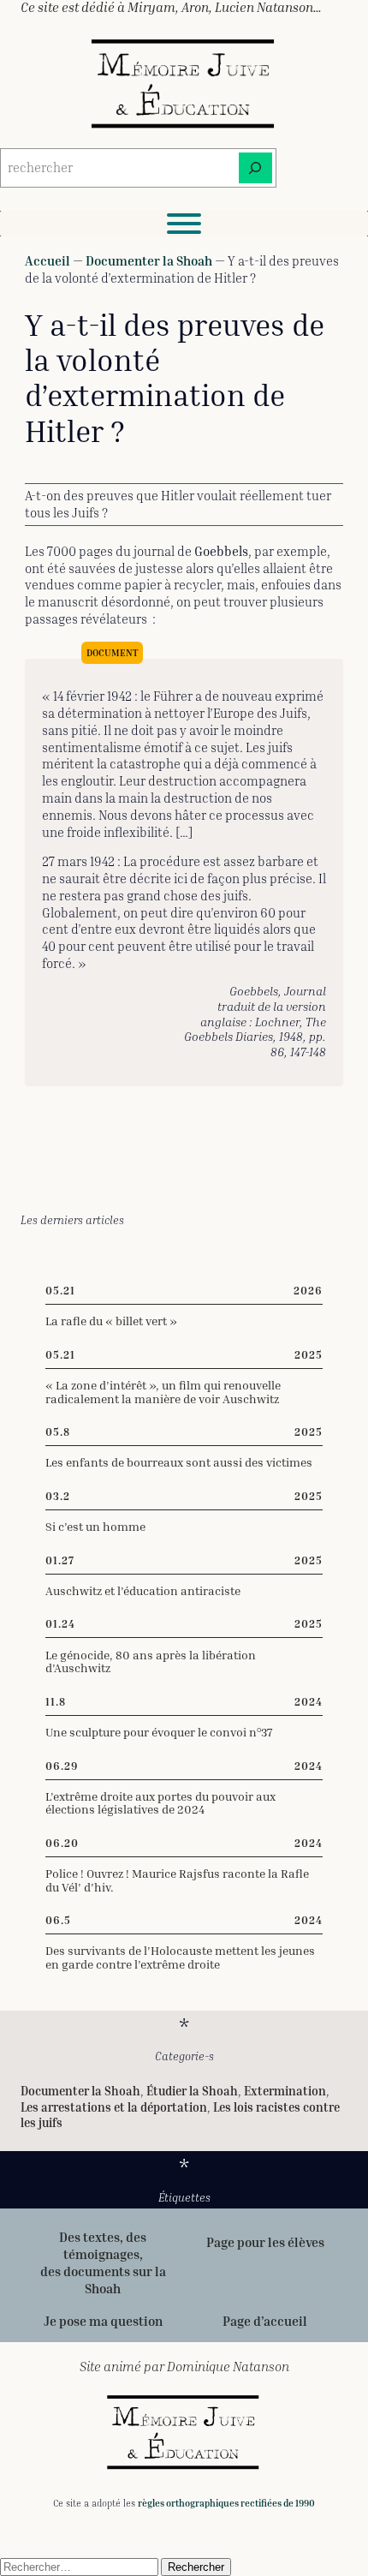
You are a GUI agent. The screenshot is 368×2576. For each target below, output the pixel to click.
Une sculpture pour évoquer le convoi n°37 (159, 1732)
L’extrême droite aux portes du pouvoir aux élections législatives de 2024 (160, 1803)
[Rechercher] (255, 168)
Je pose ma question (103, 2321)
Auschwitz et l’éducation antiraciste (143, 1591)
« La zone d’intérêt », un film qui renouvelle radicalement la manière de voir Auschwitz (163, 1392)
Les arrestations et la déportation (114, 2107)
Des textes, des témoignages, (103, 2245)
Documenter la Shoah (149, 260)
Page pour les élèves (265, 2242)
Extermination (285, 2091)
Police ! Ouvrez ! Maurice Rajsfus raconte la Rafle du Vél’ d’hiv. (177, 1880)
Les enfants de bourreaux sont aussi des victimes (179, 1462)
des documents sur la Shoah (103, 2280)
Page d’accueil (265, 2321)
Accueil (47, 260)
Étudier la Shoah (192, 2091)
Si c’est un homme (95, 1527)
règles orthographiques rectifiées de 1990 (226, 2503)
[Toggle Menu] (184, 224)
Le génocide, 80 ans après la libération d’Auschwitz (151, 1662)
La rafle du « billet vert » (111, 1321)
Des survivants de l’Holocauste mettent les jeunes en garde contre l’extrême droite (180, 1957)
